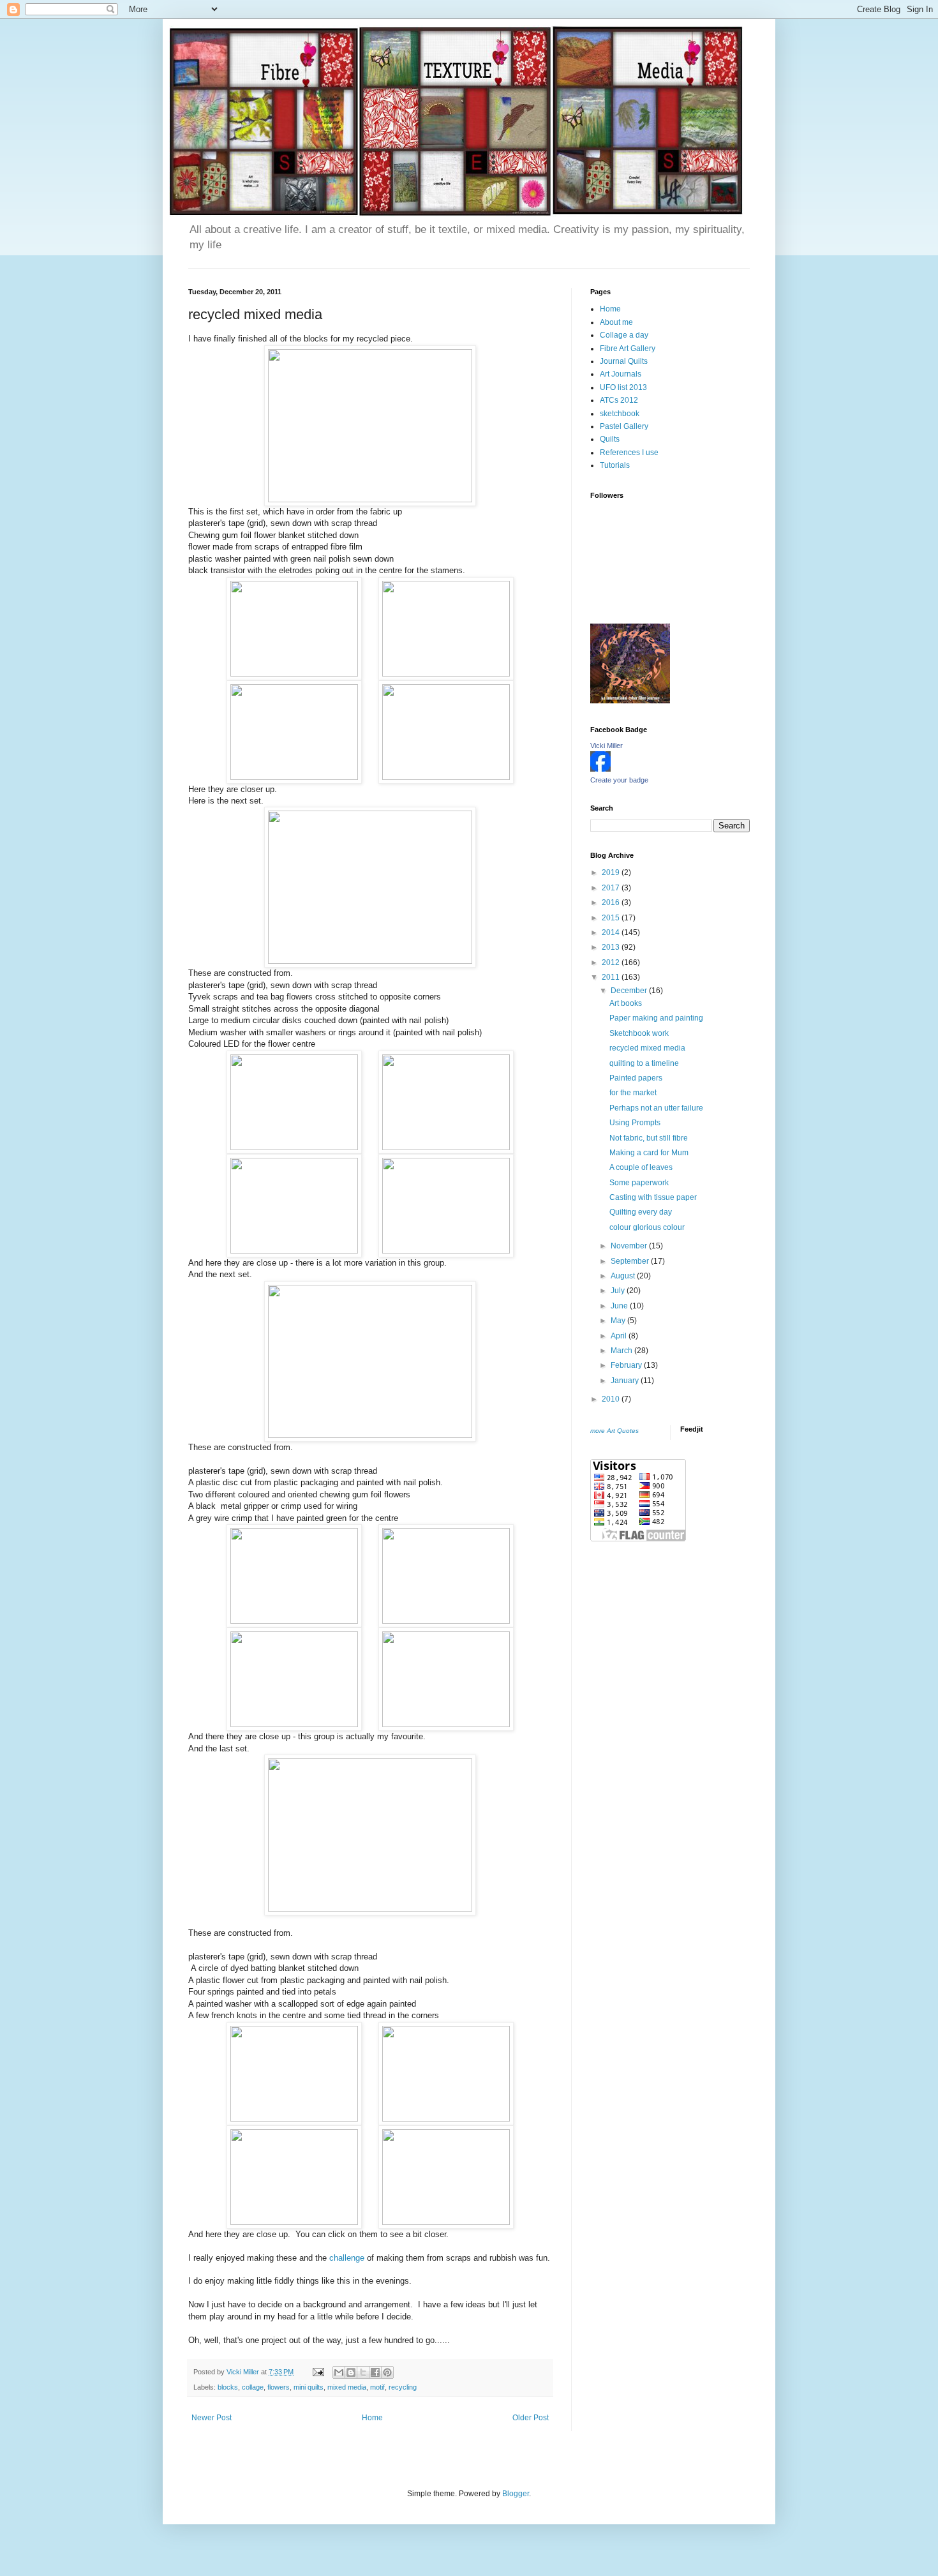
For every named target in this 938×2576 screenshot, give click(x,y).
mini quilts (309, 2387)
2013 (612, 947)
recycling (403, 2387)
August (624, 1276)
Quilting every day (641, 1212)
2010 (612, 1399)
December (630, 991)
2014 (612, 932)
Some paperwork (639, 1183)
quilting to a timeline (644, 1063)
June (620, 1306)
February (627, 1365)
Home (372, 2418)
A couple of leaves (641, 1167)
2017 (612, 888)
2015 (612, 918)
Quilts (610, 439)
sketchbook (620, 414)
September (631, 1261)
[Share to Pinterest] (387, 2372)
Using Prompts (635, 1123)
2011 (612, 977)
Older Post (531, 2418)
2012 (612, 962)
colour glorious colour (647, 1227)
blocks (228, 2387)
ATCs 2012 (619, 400)
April (620, 1336)
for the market (633, 1093)
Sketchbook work (639, 1033)
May (619, 1321)
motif (377, 2387)
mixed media (347, 2387)
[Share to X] (363, 2372)
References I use (629, 453)
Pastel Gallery (624, 426)
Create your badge (619, 780)
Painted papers (636, 1078)
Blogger (516, 2494)
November (630, 1246)
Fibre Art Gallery (628, 348)
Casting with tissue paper (653, 1197)
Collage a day (624, 335)
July (619, 1291)
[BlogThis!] (351, 2372)
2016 (612, 902)
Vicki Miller (607, 745)
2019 (612, 872)
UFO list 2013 (623, 387)
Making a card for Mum (649, 1153)
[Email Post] (318, 2372)
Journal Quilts (624, 361)
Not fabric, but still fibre (649, 1138)
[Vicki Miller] (600, 769)
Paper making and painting (656, 1018)
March (622, 1351)
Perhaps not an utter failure (656, 1108)
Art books (626, 1003)
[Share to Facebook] (375, 2372)
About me (616, 322)
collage (253, 2387)
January (626, 1381)
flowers (279, 2387)
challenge (348, 2258)
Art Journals (621, 374)
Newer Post (212, 2418)
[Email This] (339, 2372)
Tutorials (615, 465)
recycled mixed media (647, 1048)
